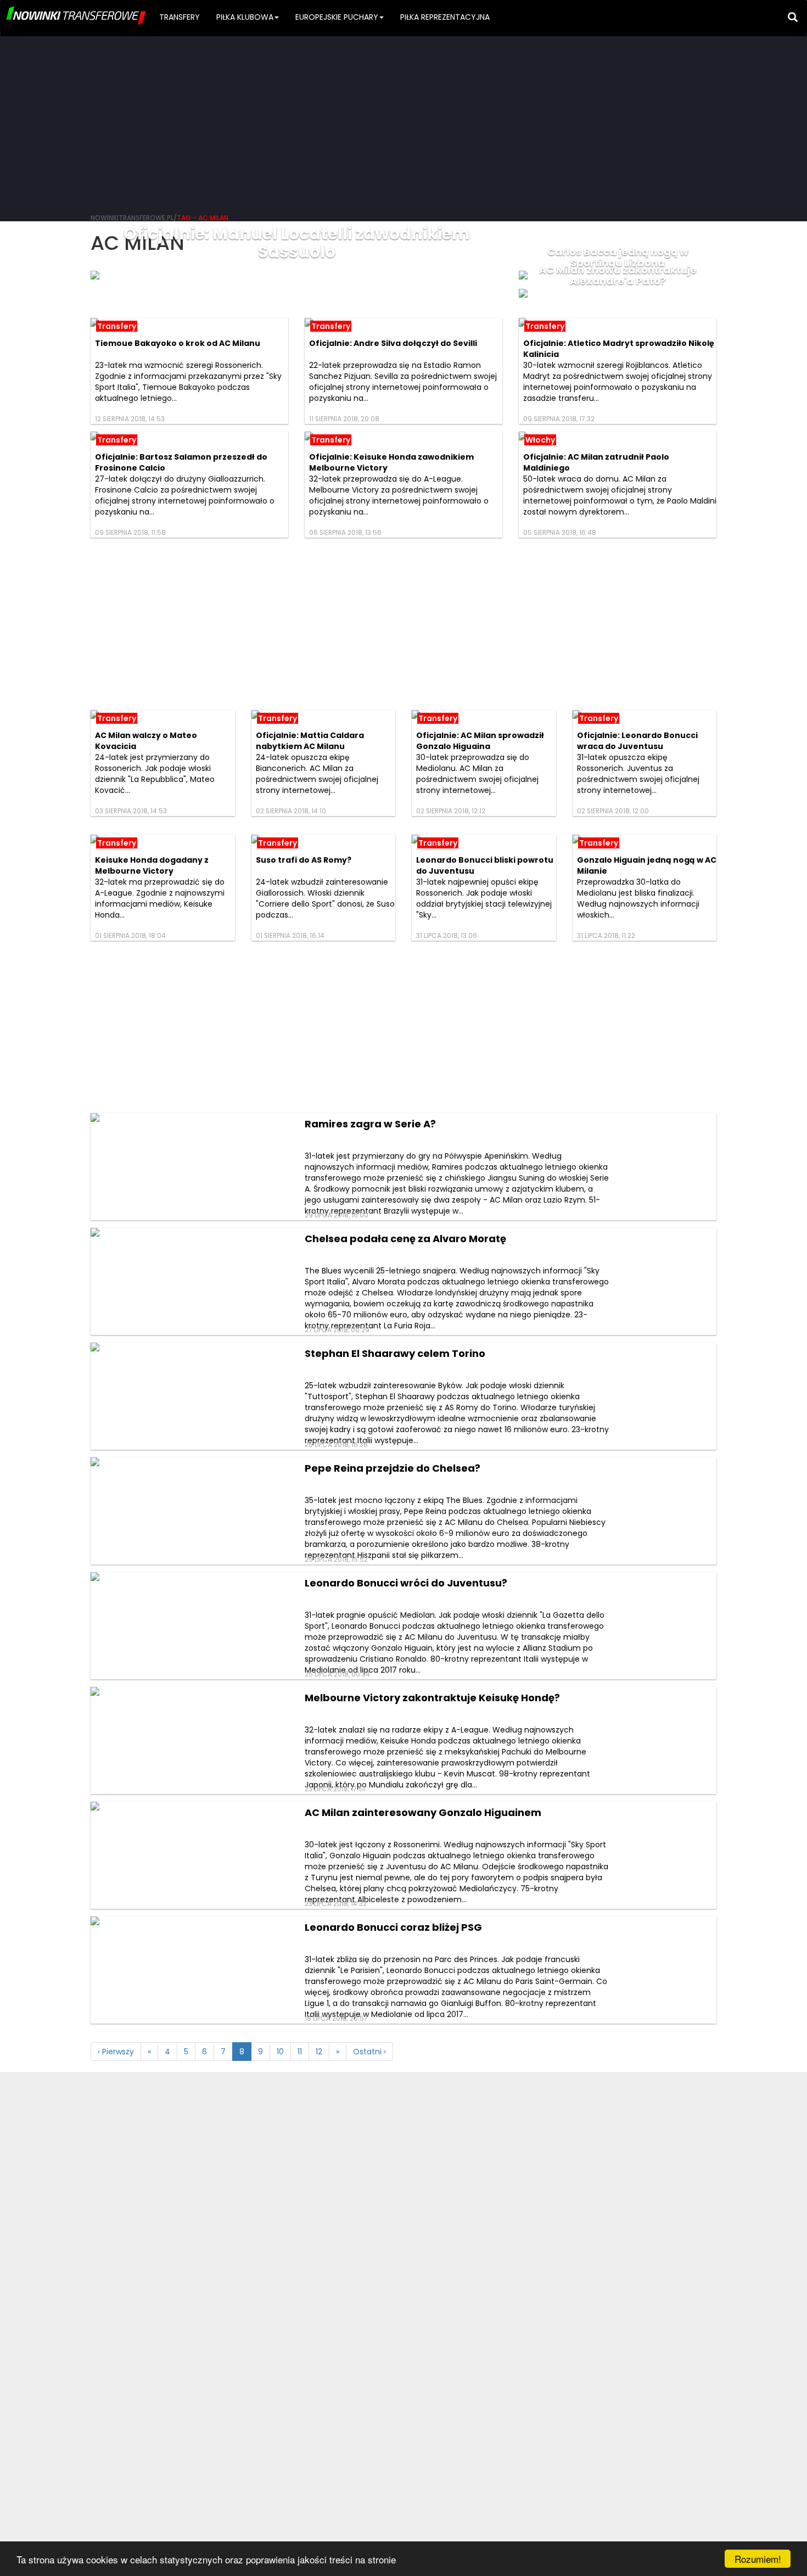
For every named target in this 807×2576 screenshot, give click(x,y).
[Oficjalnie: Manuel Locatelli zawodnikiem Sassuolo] (296, 275)
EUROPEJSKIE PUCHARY (337, 17)
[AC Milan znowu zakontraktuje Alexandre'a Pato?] (618, 293)
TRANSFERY (180, 17)
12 (319, 2052)
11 (300, 2052)
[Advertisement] (403, 121)
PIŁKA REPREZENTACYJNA (445, 17)
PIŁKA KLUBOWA (245, 17)
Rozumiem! (758, 2559)
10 (280, 2052)
